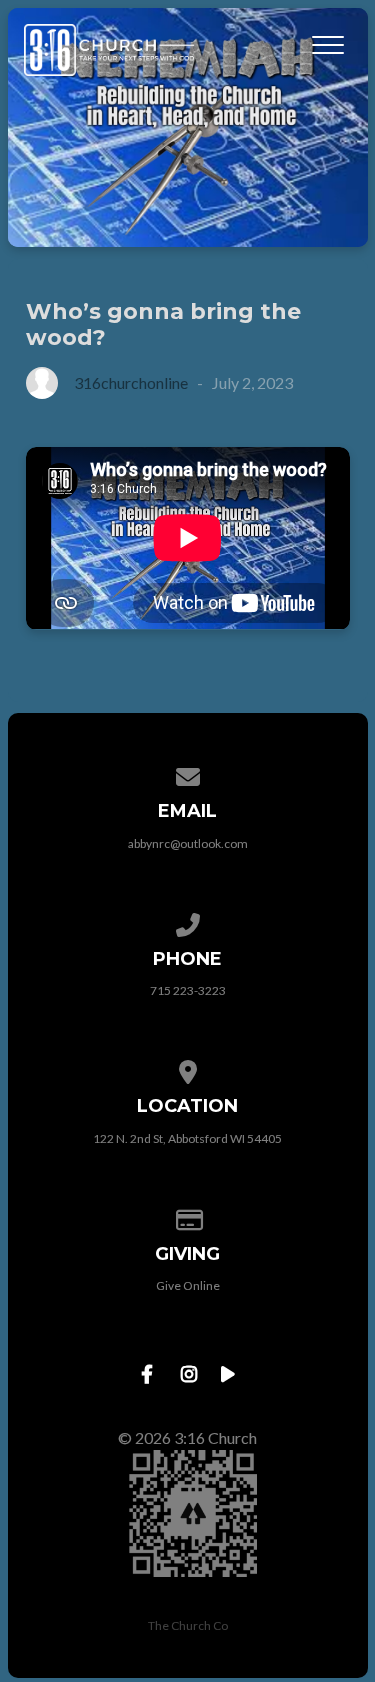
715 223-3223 (188, 990)
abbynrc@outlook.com (188, 843)
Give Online (188, 1285)
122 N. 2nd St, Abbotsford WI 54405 (187, 1138)
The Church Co (188, 1625)
